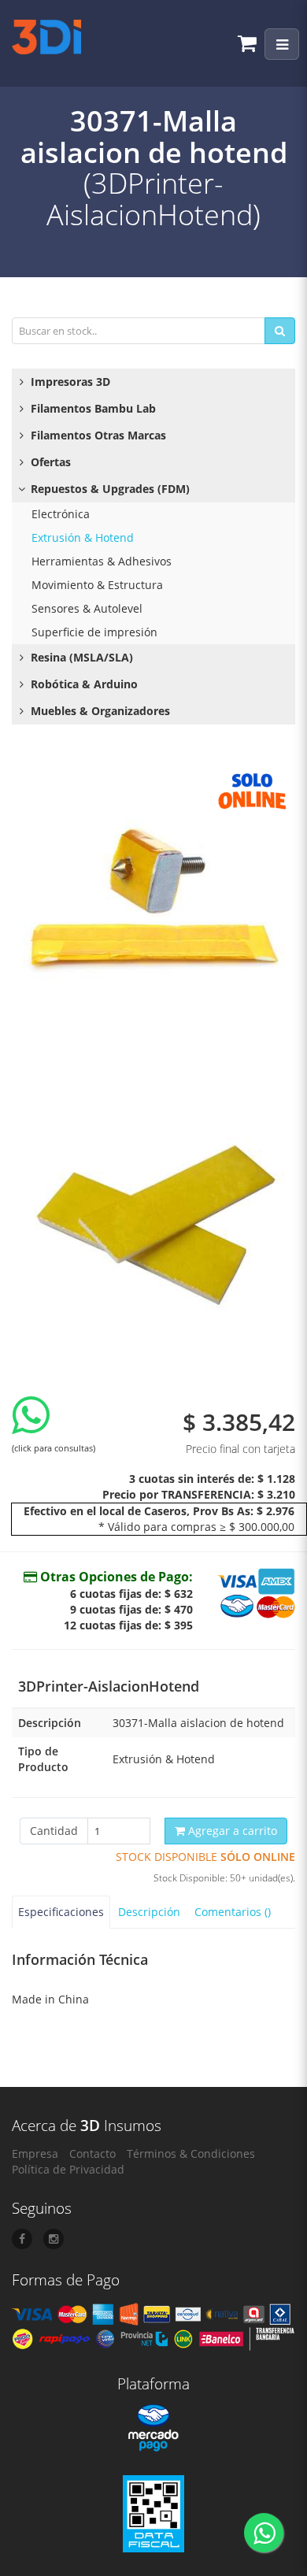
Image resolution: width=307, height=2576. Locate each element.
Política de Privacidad (68, 2169)
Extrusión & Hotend (83, 537)
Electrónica (61, 514)
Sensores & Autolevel (87, 608)
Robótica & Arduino (83, 684)
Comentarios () (233, 1912)
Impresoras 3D (69, 382)
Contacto (92, 2153)
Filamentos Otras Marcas (97, 435)
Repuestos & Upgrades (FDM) (109, 489)
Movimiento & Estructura (97, 585)
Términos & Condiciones (191, 2153)
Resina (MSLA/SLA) (80, 657)
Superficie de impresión (94, 632)
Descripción (149, 1912)
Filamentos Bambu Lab (92, 408)
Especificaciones (61, 1912)
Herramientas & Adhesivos (102, 561)
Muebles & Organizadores (99, 711)
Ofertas (49, 462)
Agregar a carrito (231, 1831)
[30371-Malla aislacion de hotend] (153, 905)
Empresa (35, 2153)
